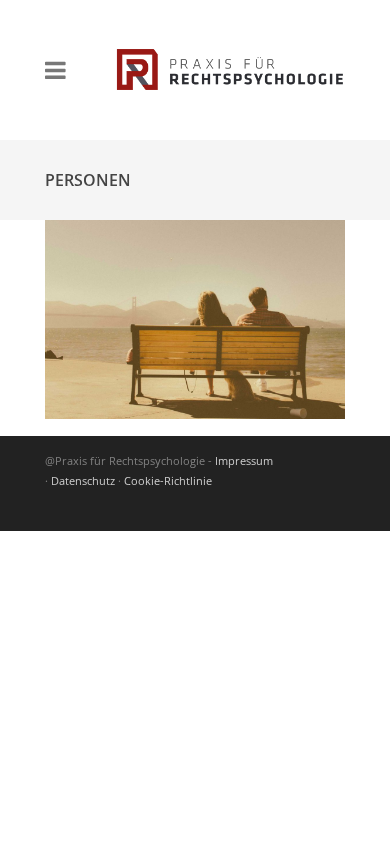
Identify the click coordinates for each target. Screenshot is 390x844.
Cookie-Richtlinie (168, 480)
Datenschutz (83, 480)
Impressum (244, 460)
